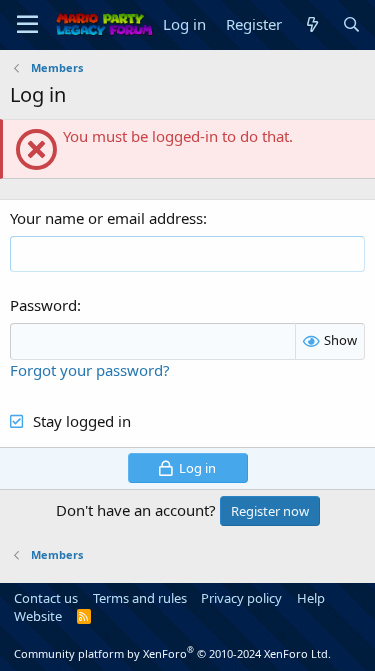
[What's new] (311, 24)
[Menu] (27, 25)
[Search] (351, 24)
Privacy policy (241, 598)
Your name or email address (106, 218)
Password (43, 305)
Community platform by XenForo (172, 653)
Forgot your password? (90, 370)
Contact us (46, 598)
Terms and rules (140, 598)
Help (311, 598)
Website (38, 616)
